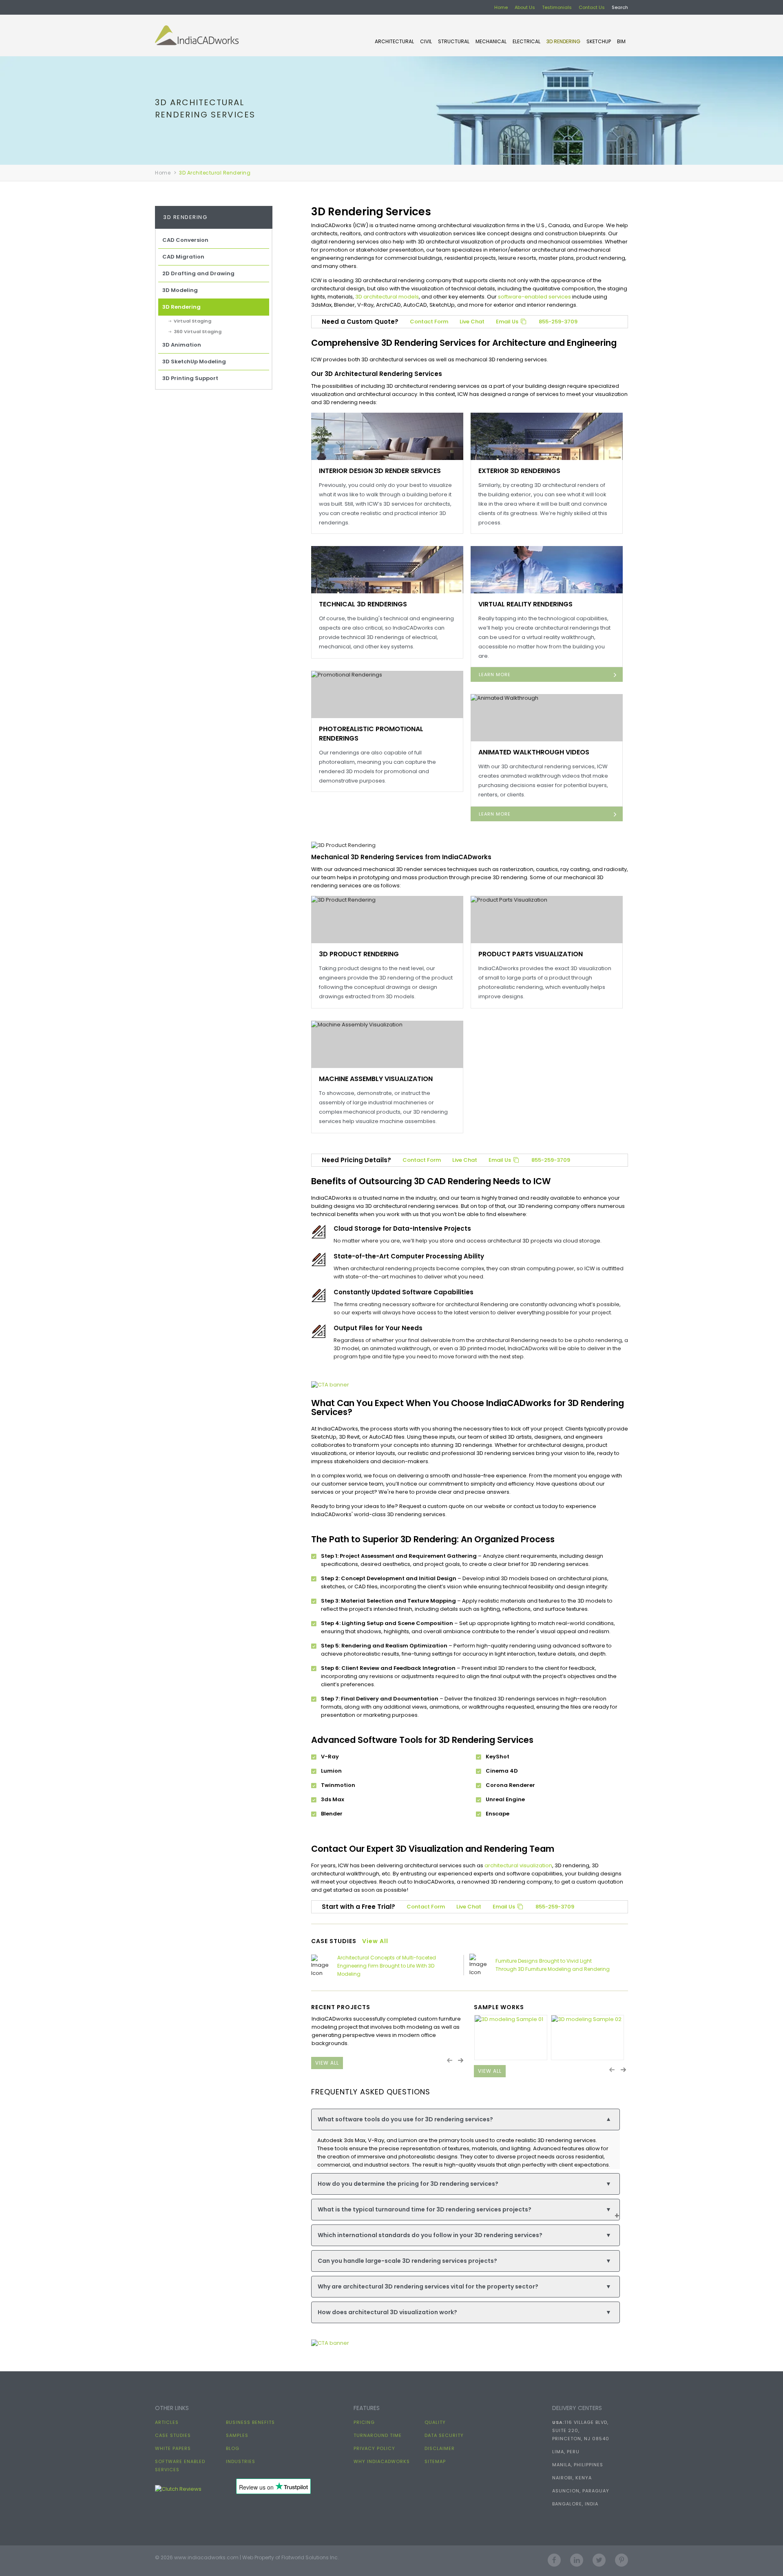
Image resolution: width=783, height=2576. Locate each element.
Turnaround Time (378, 2435)
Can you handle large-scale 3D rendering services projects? (464, 2261)
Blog (233, 2448)
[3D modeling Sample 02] (587, 2038)
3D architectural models (387, 297)
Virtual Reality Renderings (525, 604)
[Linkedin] (577, 2557)
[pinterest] (622, 2557)
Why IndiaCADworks (382, 2461)
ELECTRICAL (526, 41)
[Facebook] (554, 2557)
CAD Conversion (185, 240)
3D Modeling (180, 290)
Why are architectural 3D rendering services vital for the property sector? (464, 2286)
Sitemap (435, 2461)
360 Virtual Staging (198, 332)
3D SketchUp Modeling (194, 362)
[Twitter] (599, 2557)
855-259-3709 (558, 322)
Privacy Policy (374, 2448)
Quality (435, 2422)
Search (620, 7)
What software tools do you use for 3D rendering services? (464, 2119)
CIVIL (426, 41)
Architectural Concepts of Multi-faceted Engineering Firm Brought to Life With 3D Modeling (387, 1966)
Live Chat (472, 322)
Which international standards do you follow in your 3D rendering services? (464, 2235)
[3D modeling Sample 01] (511, 2038)
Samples (237, 2435)
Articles (167, 2422)
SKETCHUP (599, 41)
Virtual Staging (192, 321)
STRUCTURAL (454, 41)
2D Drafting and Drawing (198, 273)
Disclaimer (440, 2448)
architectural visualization (518, 1865)
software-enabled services (534, 297)
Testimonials (557, 7)
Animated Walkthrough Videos (534, 752)
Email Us (508, 322)
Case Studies (173, 2435)
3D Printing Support (190, 378)
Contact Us (592, 7)
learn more (495, 674)
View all (375, 1941)
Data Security (444, 2435)
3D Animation (182, 345)
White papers (173, 2448)
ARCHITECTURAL (394, 41)
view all (327, 2063)
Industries (241, 2461)
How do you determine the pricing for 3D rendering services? (464, 2184)
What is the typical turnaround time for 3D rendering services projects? (464, 2209)
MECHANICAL (491, 41)
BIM (621, 41)
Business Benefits (250, 2422)
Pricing (364, 2422)
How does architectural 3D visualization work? (464, 2312)
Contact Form (429, 322)
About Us (525, 7)
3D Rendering (563, 41)
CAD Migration (183, 257)
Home (501, 7)
